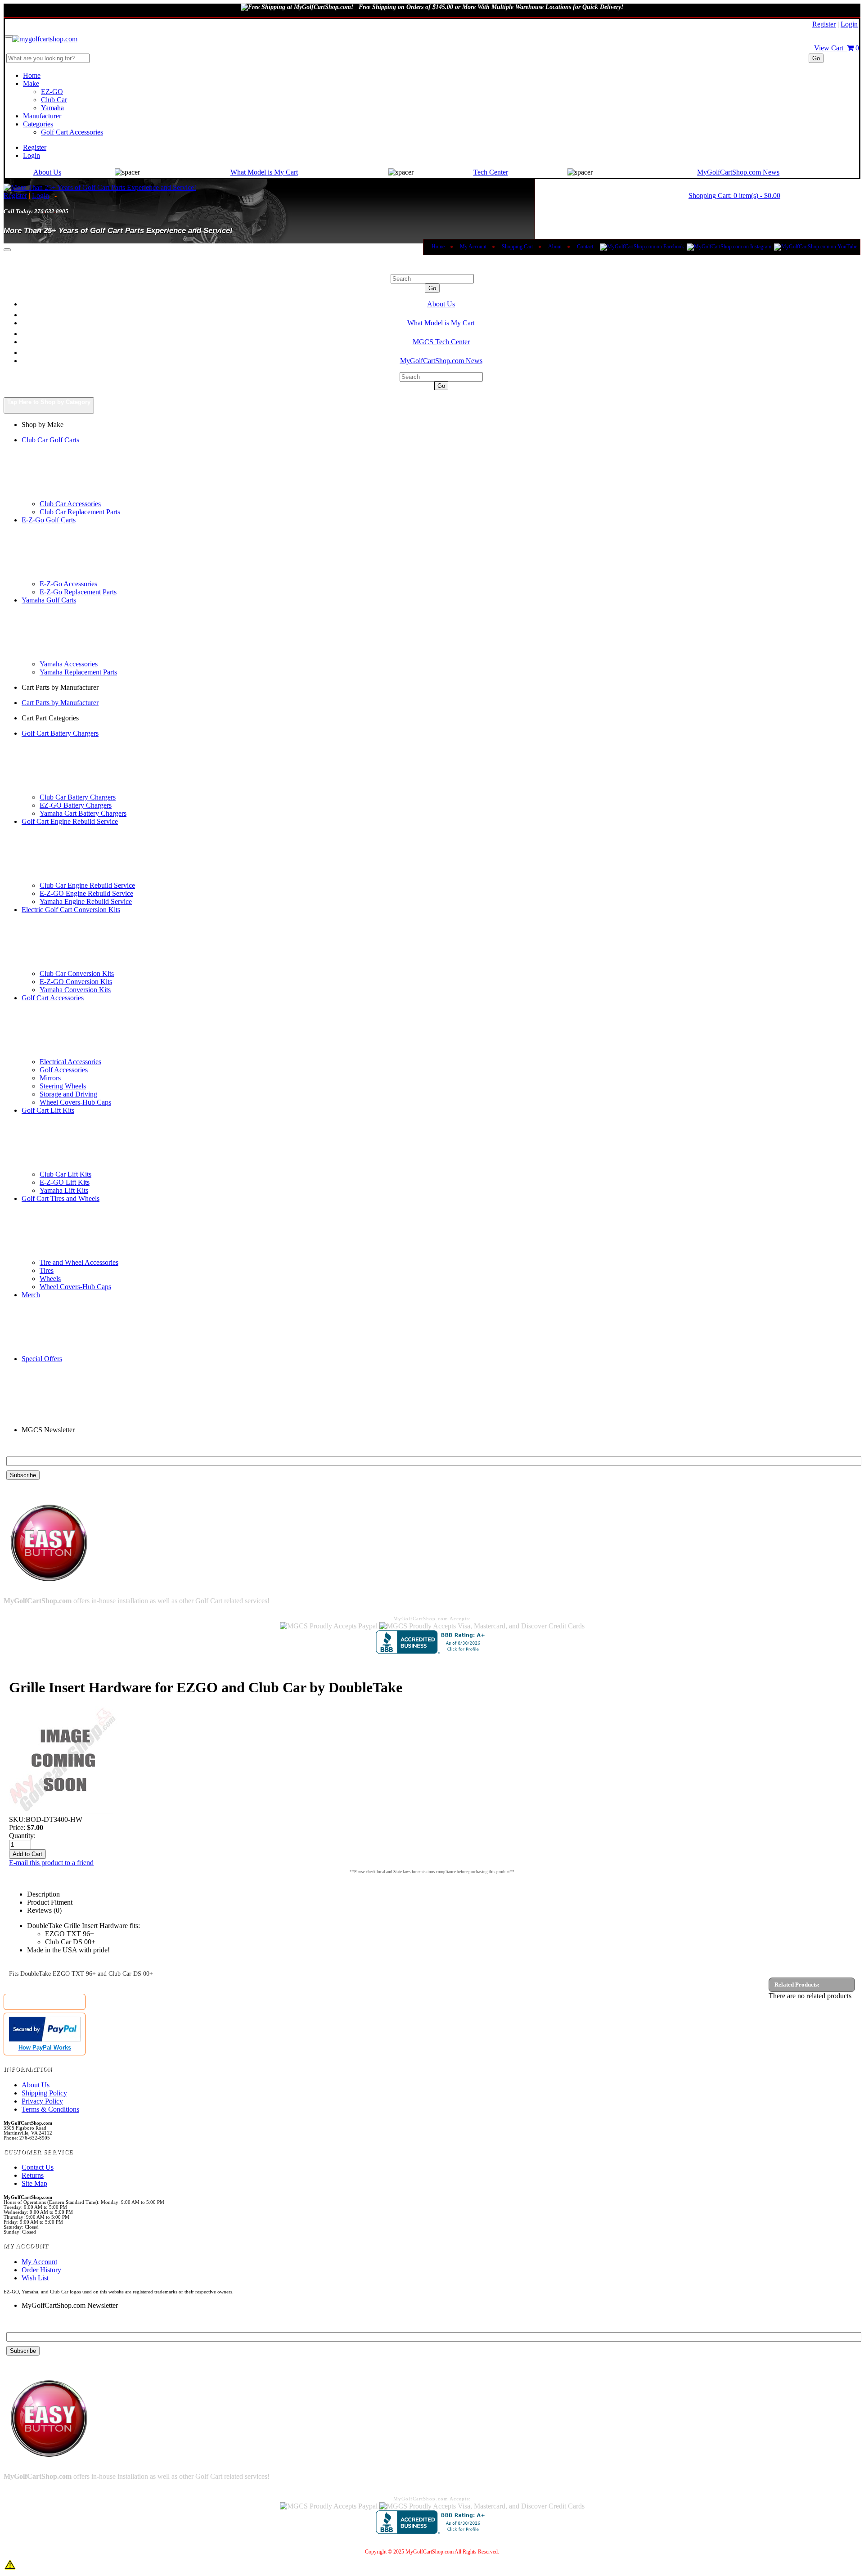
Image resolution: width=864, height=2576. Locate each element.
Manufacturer (42, 116)
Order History (41, 2270)
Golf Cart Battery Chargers (60, 733)
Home (32, 75)
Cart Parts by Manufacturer (60, 703)
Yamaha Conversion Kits (75, 990)
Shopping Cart (517, 247)
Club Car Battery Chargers (78, 797)
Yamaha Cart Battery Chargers (83, 813)
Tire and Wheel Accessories (79, 1262)
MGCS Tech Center (441, 342)
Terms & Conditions (50, 2109)
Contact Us (38, 2167)
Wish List (35, 2278)
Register (824, 24)
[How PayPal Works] (45, 2039)
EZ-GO (52, 92)
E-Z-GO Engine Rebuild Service (86, 893)
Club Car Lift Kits (65, 1174)
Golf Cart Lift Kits (48, 1110)
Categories (38, 124)
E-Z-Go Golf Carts (49, 520)
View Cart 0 (837, 48)
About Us (47, 172)
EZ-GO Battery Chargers (76, 805)
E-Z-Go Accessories (68, 584)
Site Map (34, 2183)
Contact (585, 247)
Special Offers (42, 1359)
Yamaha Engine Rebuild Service (86, 901)
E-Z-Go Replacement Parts (78, 592)
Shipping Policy (44, 2093)
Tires (47, 1270)
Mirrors (50, 1078)
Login (849, 24)
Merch (31, 1295)
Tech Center (491, 172)
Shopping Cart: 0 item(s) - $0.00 (734, 196)
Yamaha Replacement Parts (78, 672)
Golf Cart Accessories (72, 132)
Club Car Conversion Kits (77, 973)
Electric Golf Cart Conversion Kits (71, 910)
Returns (33, 2175)
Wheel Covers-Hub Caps (75, 1102)
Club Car (54, 100)
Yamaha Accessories (69, 664)
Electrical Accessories (70, 1062)
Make (31, 83)
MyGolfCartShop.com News (738, 172)
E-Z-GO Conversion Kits (76, 982)
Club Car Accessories (70, 504)
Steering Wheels (63, 1086)
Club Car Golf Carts (50, 440)
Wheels (50, 1279)
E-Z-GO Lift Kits (65, 1182)
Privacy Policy (42, 2101)
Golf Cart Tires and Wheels (61, 1198)
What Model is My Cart (264, 172)
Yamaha (52, 108)
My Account (473, 247)
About (555, 247)
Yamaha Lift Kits (64, 1190)
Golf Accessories (64, 1070)
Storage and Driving (68, 1094)
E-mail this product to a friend (51, 1863)
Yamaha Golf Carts (49, 600)
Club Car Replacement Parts (80, 512)
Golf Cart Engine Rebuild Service (70, 821)
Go (816, 58)
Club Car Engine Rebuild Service (87, 885)
